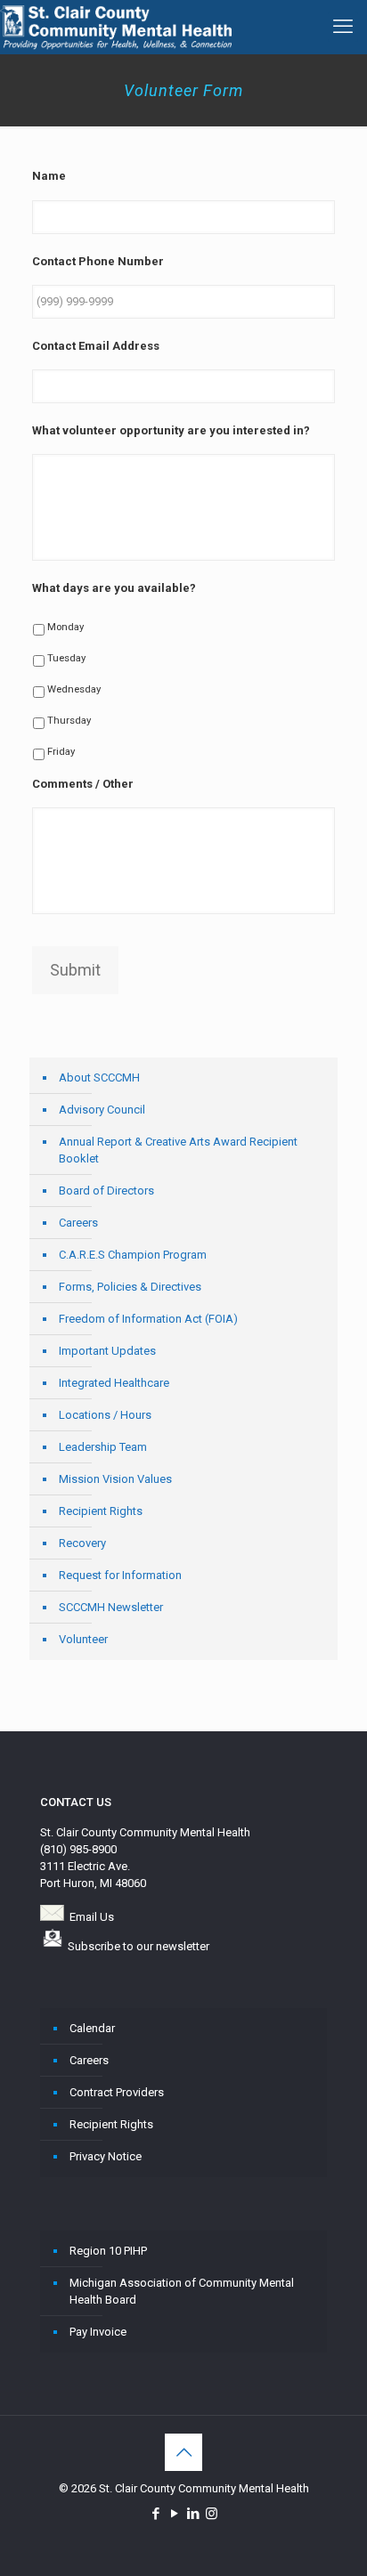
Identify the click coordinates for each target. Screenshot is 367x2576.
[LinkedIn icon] (193, 2514)
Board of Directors (106, 1191)
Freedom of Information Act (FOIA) (148, 1319)
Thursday (69, 720)
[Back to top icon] (183, 2452)
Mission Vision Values (115, 1479)
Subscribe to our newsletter (139, 1946)
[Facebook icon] (155, 2514)
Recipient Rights (101, 1511)
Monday (65, 627)
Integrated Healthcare (114, 1383)
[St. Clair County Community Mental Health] (116, 27)
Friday (61, 751)
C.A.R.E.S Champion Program (133, 1255)
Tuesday (66, 658)
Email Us (92, 1917)
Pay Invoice (98, 2332)
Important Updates (107, 1351)
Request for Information (120, 1575)
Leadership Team (103, 1447)
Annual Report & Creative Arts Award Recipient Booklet (178, 1150)
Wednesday (74, 689)
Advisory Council (102, 1110)
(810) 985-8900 (78, 1849)
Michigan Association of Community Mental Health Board (182, 2291)
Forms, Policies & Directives (130, 1287)
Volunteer (83, 1639)
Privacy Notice (106, 2156)
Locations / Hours (105, 1415)
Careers (78, 1223)
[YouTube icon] (174, 2514)
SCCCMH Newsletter (111, 1607)
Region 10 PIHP (108, 2251)
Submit (75, 970)
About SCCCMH (99, 1077)
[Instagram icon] (212, 2514)
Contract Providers (117, 2092)
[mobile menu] (343, 27)
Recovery (82, 1543)
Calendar (92, 2028)
